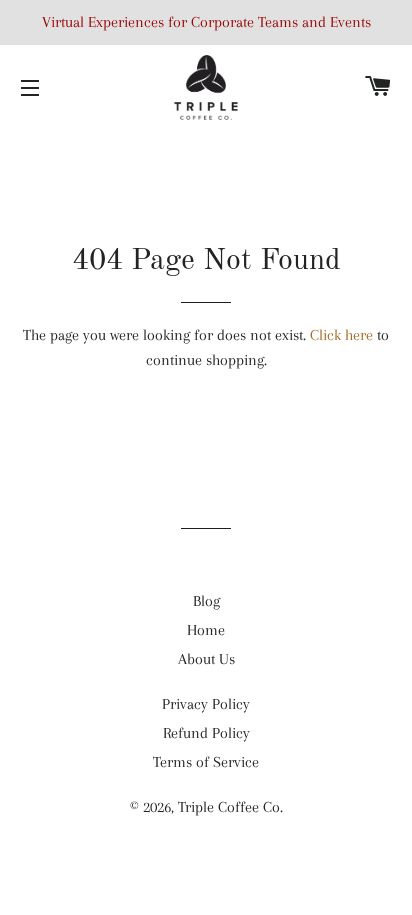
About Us (206, 659)
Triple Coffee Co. (230, 807)
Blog (206, 601)
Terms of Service (206, 762)
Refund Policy (206, 733)
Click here (341, 335)
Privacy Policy (206, 704)
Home (206, 630)
